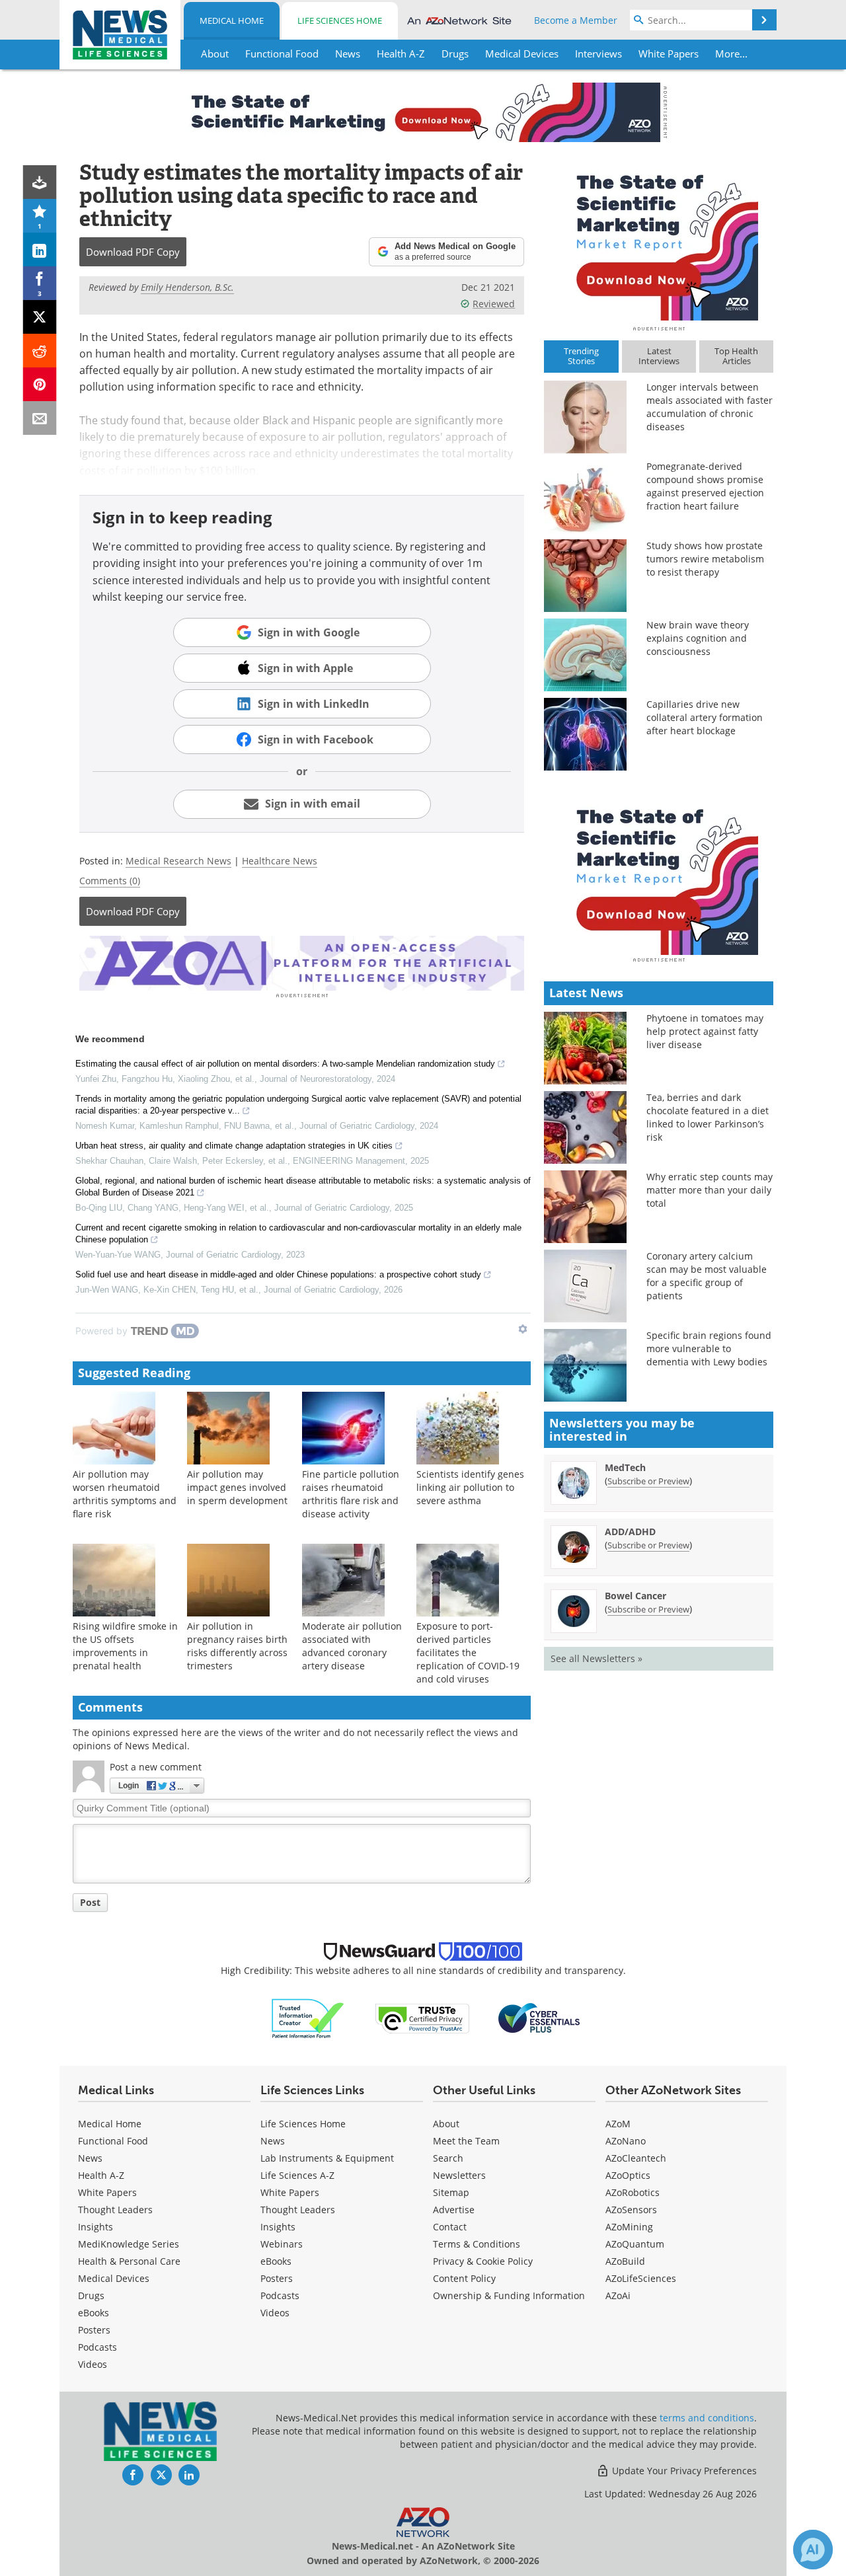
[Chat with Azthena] (813, 2550)
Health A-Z (101, 2175)
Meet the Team (466, 2141)
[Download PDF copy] (40, 182)
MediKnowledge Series (129, 2244)
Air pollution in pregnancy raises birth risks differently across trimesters (237, 1646)
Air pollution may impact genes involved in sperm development (237, 1487)
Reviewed (494, 304)
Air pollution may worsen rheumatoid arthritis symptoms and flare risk (125, 1494)
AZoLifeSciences (641, 2278)
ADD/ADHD (630, 1532)
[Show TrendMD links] (523, 1329)
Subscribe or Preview (648, 1481)
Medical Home (232, 20)
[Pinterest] (40, 384)
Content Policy (464, 2278)
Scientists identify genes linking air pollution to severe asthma (470, 1487)
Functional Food (113, 2141)
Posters (94, 2330)
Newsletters (459, 2175)
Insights (96, 2227)
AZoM (618, 2124)
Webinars (282, 2244)
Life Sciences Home (340, 20)
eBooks (94, 2313)
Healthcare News (280, 861)
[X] (40, 317)
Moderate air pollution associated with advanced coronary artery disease (352, 1646)
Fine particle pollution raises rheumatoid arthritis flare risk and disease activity (351, 1494)
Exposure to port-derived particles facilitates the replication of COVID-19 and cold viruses (468, 1652)
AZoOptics (628, 2175)
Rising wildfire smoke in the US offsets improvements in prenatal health (125, 1646)
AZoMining (629, 2227)
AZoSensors (631, 2210)
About (446, 2124)
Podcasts (97, 2347)
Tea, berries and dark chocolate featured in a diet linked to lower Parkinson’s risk (708, 1117)
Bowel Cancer (635, 1596)
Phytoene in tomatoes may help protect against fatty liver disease (705, 1031)
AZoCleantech (636, 2158)
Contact (450, 2227)
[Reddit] (40, 351)
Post (90, 1902)
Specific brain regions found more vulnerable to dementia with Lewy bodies (709, 1348)
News (90, 2158)
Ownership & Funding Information (509, 2295)
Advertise (454, 2210)
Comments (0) (110, 881)
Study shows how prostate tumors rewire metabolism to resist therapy (705, 559)
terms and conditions (707, 2418)
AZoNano (626, 2141)
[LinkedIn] (40, 249)
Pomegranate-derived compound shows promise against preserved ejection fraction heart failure (705, 486)
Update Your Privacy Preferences (683, 2471)
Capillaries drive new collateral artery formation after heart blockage (705, 717)
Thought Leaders (115, 2210)
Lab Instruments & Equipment (327, 2158)
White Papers (107, 2192)
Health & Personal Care (129, 2261)
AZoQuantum (635, 2244)
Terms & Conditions (477, 2244)
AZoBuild (625, 2261)
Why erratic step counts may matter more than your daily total (710, 1190)
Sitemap (451, 2192)
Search (448, 2158)
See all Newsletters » (596, 1658)
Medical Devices (114, 2278)
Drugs (91, 2295)
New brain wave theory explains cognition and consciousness (698, 638)
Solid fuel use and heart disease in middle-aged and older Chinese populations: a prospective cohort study (278, 1274)
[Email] (40, 418)
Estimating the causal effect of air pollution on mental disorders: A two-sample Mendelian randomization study (285, 1064)
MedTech (625, 1467)
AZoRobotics (633, 2192)
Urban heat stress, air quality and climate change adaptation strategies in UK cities (234, 1146)
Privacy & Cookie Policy (483, 2261)
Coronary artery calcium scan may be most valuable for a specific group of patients (707, 1276)
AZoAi (618, 2295)
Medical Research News (178, 861)
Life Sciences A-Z (297, 2175)
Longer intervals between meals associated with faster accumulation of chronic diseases (710, 407)
